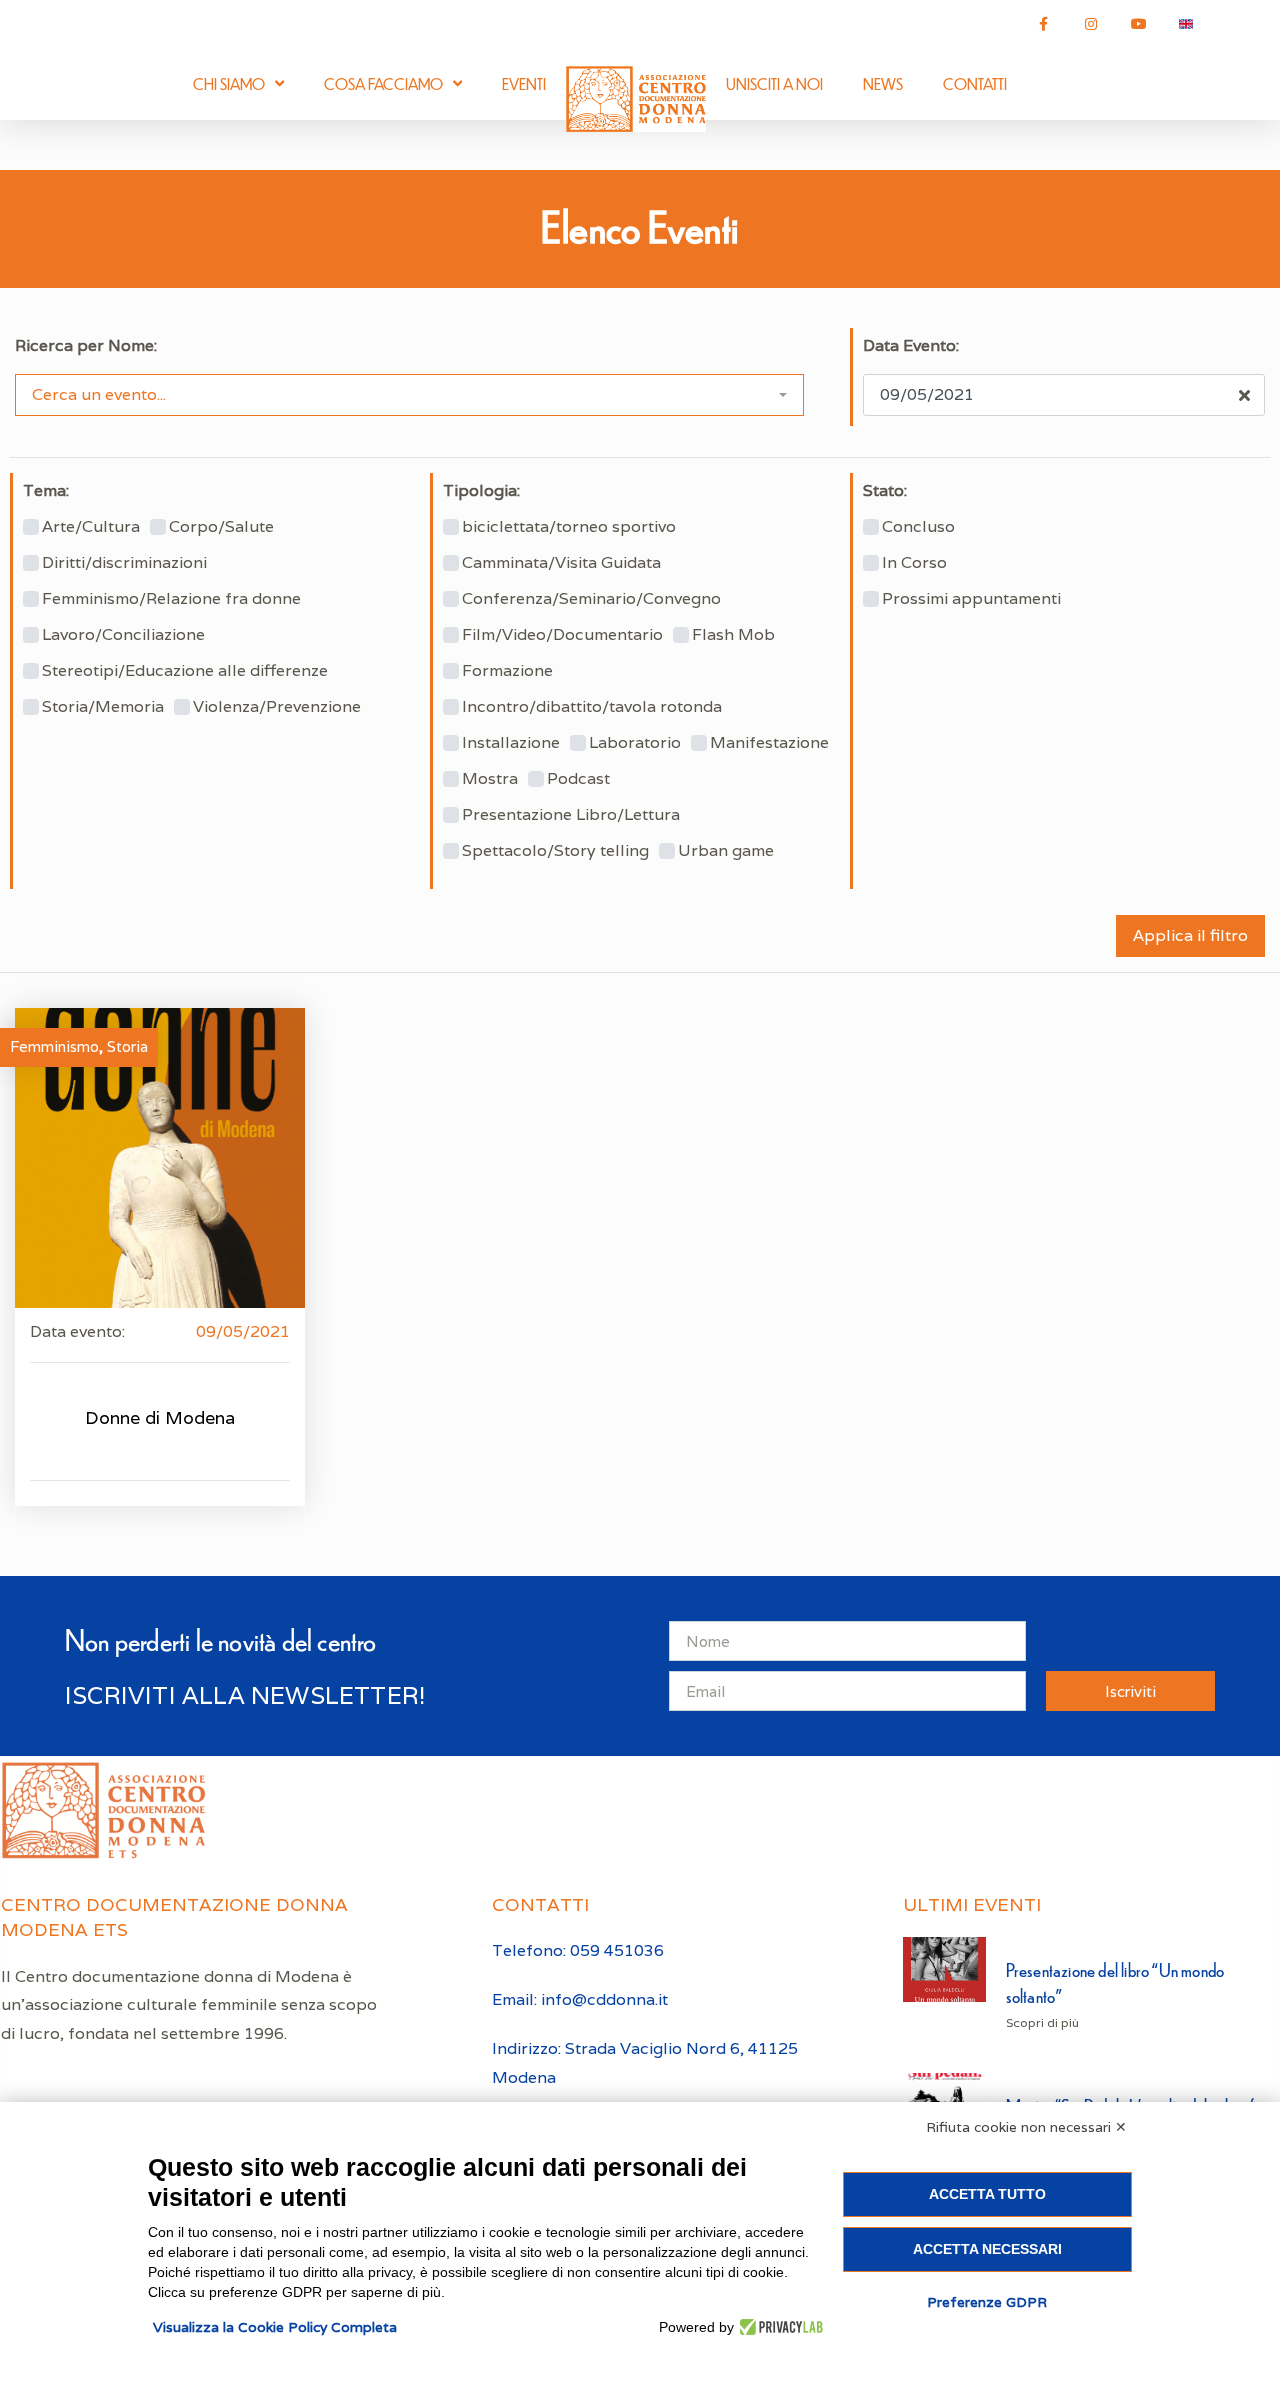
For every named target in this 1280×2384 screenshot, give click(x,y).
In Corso (914, 563)
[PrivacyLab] (778, 2327)
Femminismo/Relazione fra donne (171, 599)
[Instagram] (1091, 24)
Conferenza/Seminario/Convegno (591, 599)
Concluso (918, 527)
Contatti (975, 83)
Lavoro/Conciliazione (123, 635)
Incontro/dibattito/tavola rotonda (592, 707)
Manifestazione (769, 743)
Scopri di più (1042, 2022)
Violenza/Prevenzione (277, 707)
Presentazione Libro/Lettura (571, 815)
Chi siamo (229, 83)
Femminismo (54, 1046)
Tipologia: (481, 491)
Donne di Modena (160, 1417)
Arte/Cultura (91, 527)
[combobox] (409, 395)
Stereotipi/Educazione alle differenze (185, 671)
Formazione (507, 671)
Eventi (524, 83)
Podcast (578, 779)
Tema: (46, 491)
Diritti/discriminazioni (124, 563)
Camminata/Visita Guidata (561, 563)
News (883, 83)
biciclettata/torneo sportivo (569, 527)
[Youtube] (1139, 24)
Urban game (726, 851)
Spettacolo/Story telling (555, 851)
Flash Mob (733, 635)
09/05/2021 (243, 1331)
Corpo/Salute (221, 527)
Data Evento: (911, 346)
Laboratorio (635, 743)
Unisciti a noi (774, 83)
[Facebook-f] (1044, 24)
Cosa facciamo (383, 83)
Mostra (490, 779)
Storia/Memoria (103, 707)
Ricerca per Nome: (86, 346)
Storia (127, 1046)
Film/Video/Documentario (562, 635)
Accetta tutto (987, 2194)
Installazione (511, 743)
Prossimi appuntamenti (971, 599)
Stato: (885, 491)
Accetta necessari (987, 2249)
